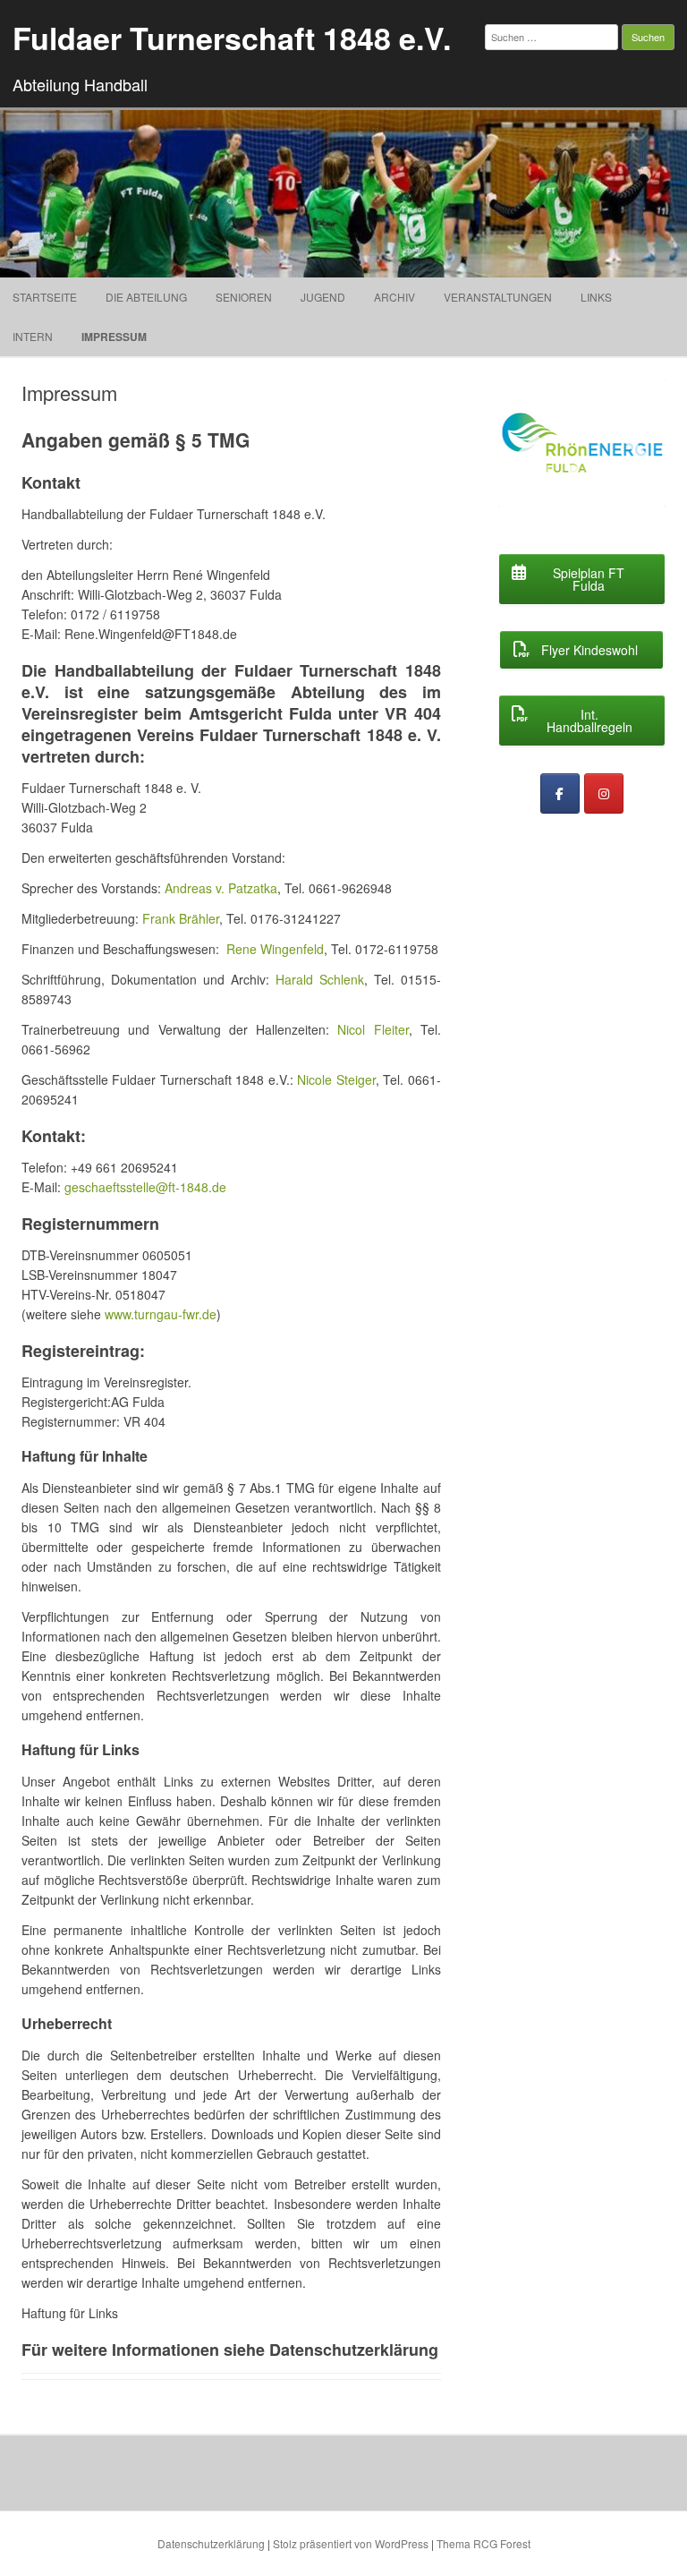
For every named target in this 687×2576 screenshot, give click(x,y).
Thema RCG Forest (483, 2543)
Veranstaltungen (498, 297)
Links (596, 297)
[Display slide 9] (561, 500)
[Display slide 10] (589, 500)
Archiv (394, 297)
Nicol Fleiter (373, 1029)
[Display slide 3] (601, 469)
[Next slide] (635, 454)
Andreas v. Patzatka (221, 888)
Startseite (45, 297)
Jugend (323, 297)
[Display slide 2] (573, 469)
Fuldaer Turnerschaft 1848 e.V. (232, 38)
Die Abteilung (146, 297)
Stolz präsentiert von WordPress (351, 2543)
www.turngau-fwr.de (161, 1314)
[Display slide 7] (601, 485)
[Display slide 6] (573, 485)
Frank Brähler (181, 918)
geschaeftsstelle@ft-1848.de (145, 1187)
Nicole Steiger (336, 1079)
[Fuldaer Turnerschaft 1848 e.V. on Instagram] (604, 793)
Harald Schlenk (320, 979)
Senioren (244, 297)
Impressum (114, 337)
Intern (33, 336)
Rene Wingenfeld (275, 949)
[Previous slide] (529, 454)
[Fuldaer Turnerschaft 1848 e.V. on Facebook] (560, 793)
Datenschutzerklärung (211, 2543)
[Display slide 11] (617, 500)
